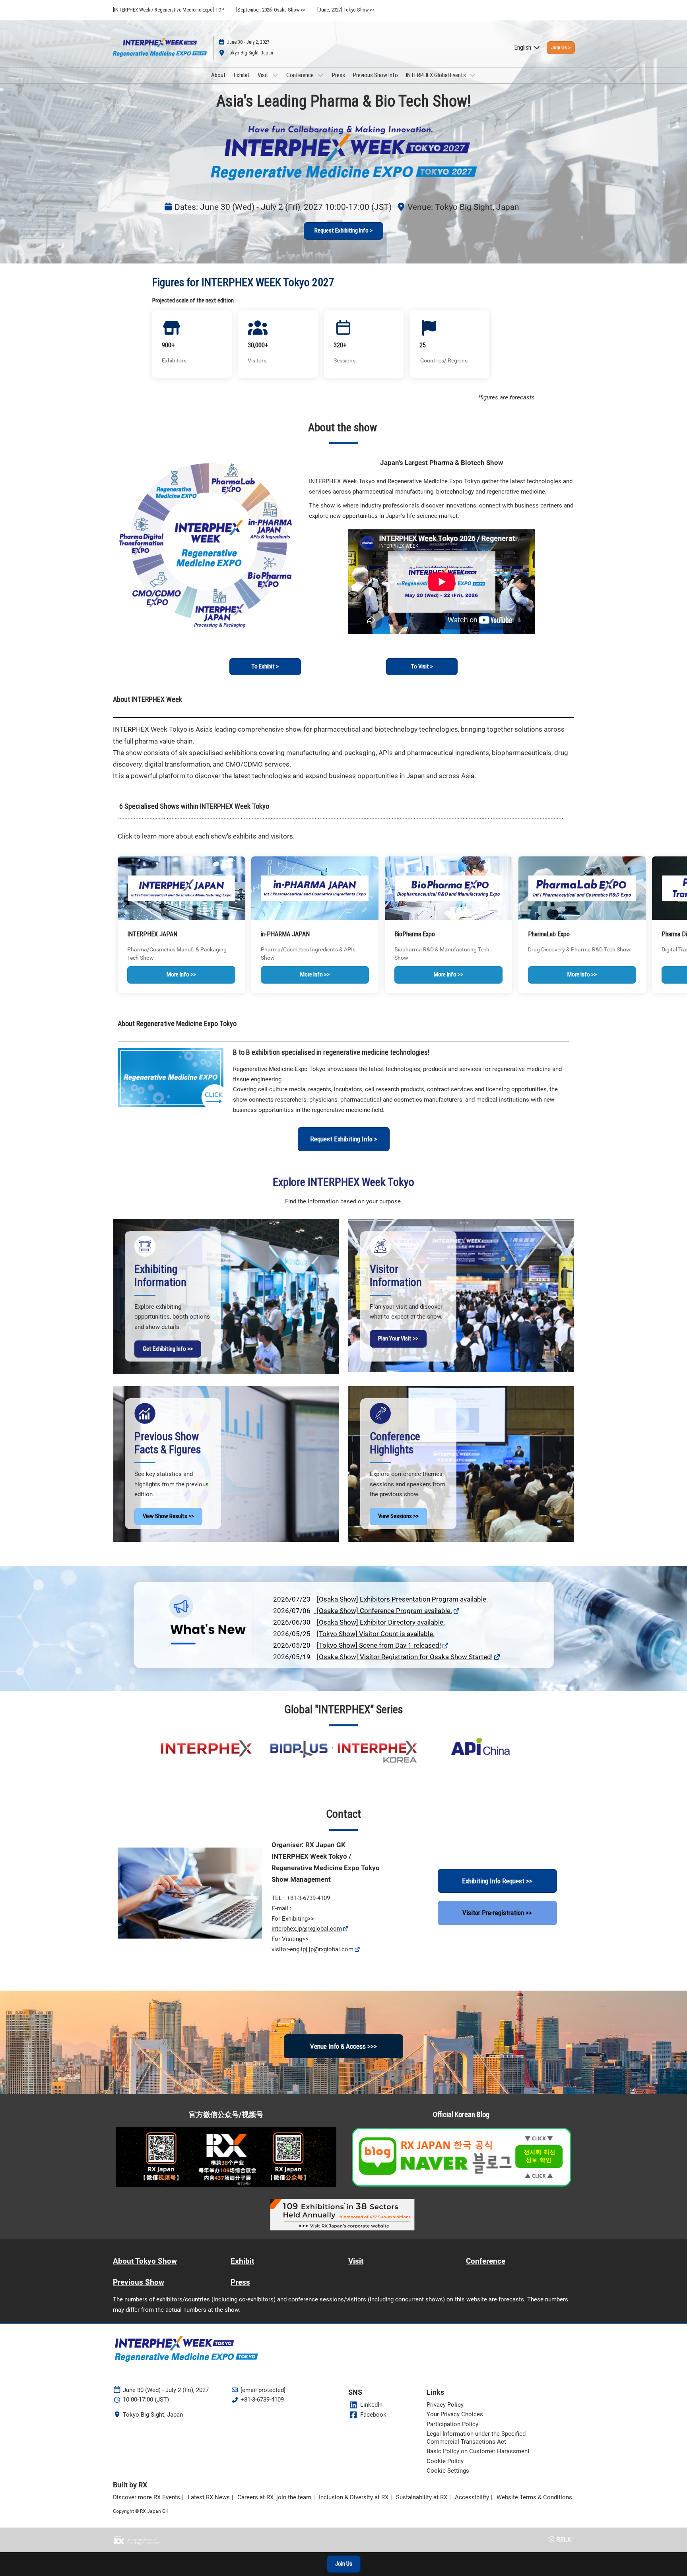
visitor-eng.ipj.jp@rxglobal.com (312, 1949)
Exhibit (242, 75)
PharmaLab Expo (549, 934)
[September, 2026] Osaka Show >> (271, 10)
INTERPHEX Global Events (437, 75)
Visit (264, 75)
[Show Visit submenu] (275, 75)
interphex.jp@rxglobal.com (307, 1929)
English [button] (523, 47)
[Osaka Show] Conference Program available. (383, 1611)
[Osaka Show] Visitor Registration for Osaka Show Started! (405, 1657)
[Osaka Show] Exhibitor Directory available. (380, 1622)
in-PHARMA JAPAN (285, 934)
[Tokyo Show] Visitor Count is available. (376, 1634)
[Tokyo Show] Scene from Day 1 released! (379, 1645)
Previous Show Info (376, 75)
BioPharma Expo (415, 934)
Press (339, 75)
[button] (561, 48)
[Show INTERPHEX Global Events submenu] (473, 75)
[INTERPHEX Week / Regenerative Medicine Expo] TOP (169, 10)
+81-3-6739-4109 (262, 2400)
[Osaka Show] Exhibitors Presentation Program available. (402, 1599)
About (218, 75)
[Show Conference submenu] (320, 75)
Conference (301, 75)
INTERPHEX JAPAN (152, 934)
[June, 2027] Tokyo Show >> (346, 10)
